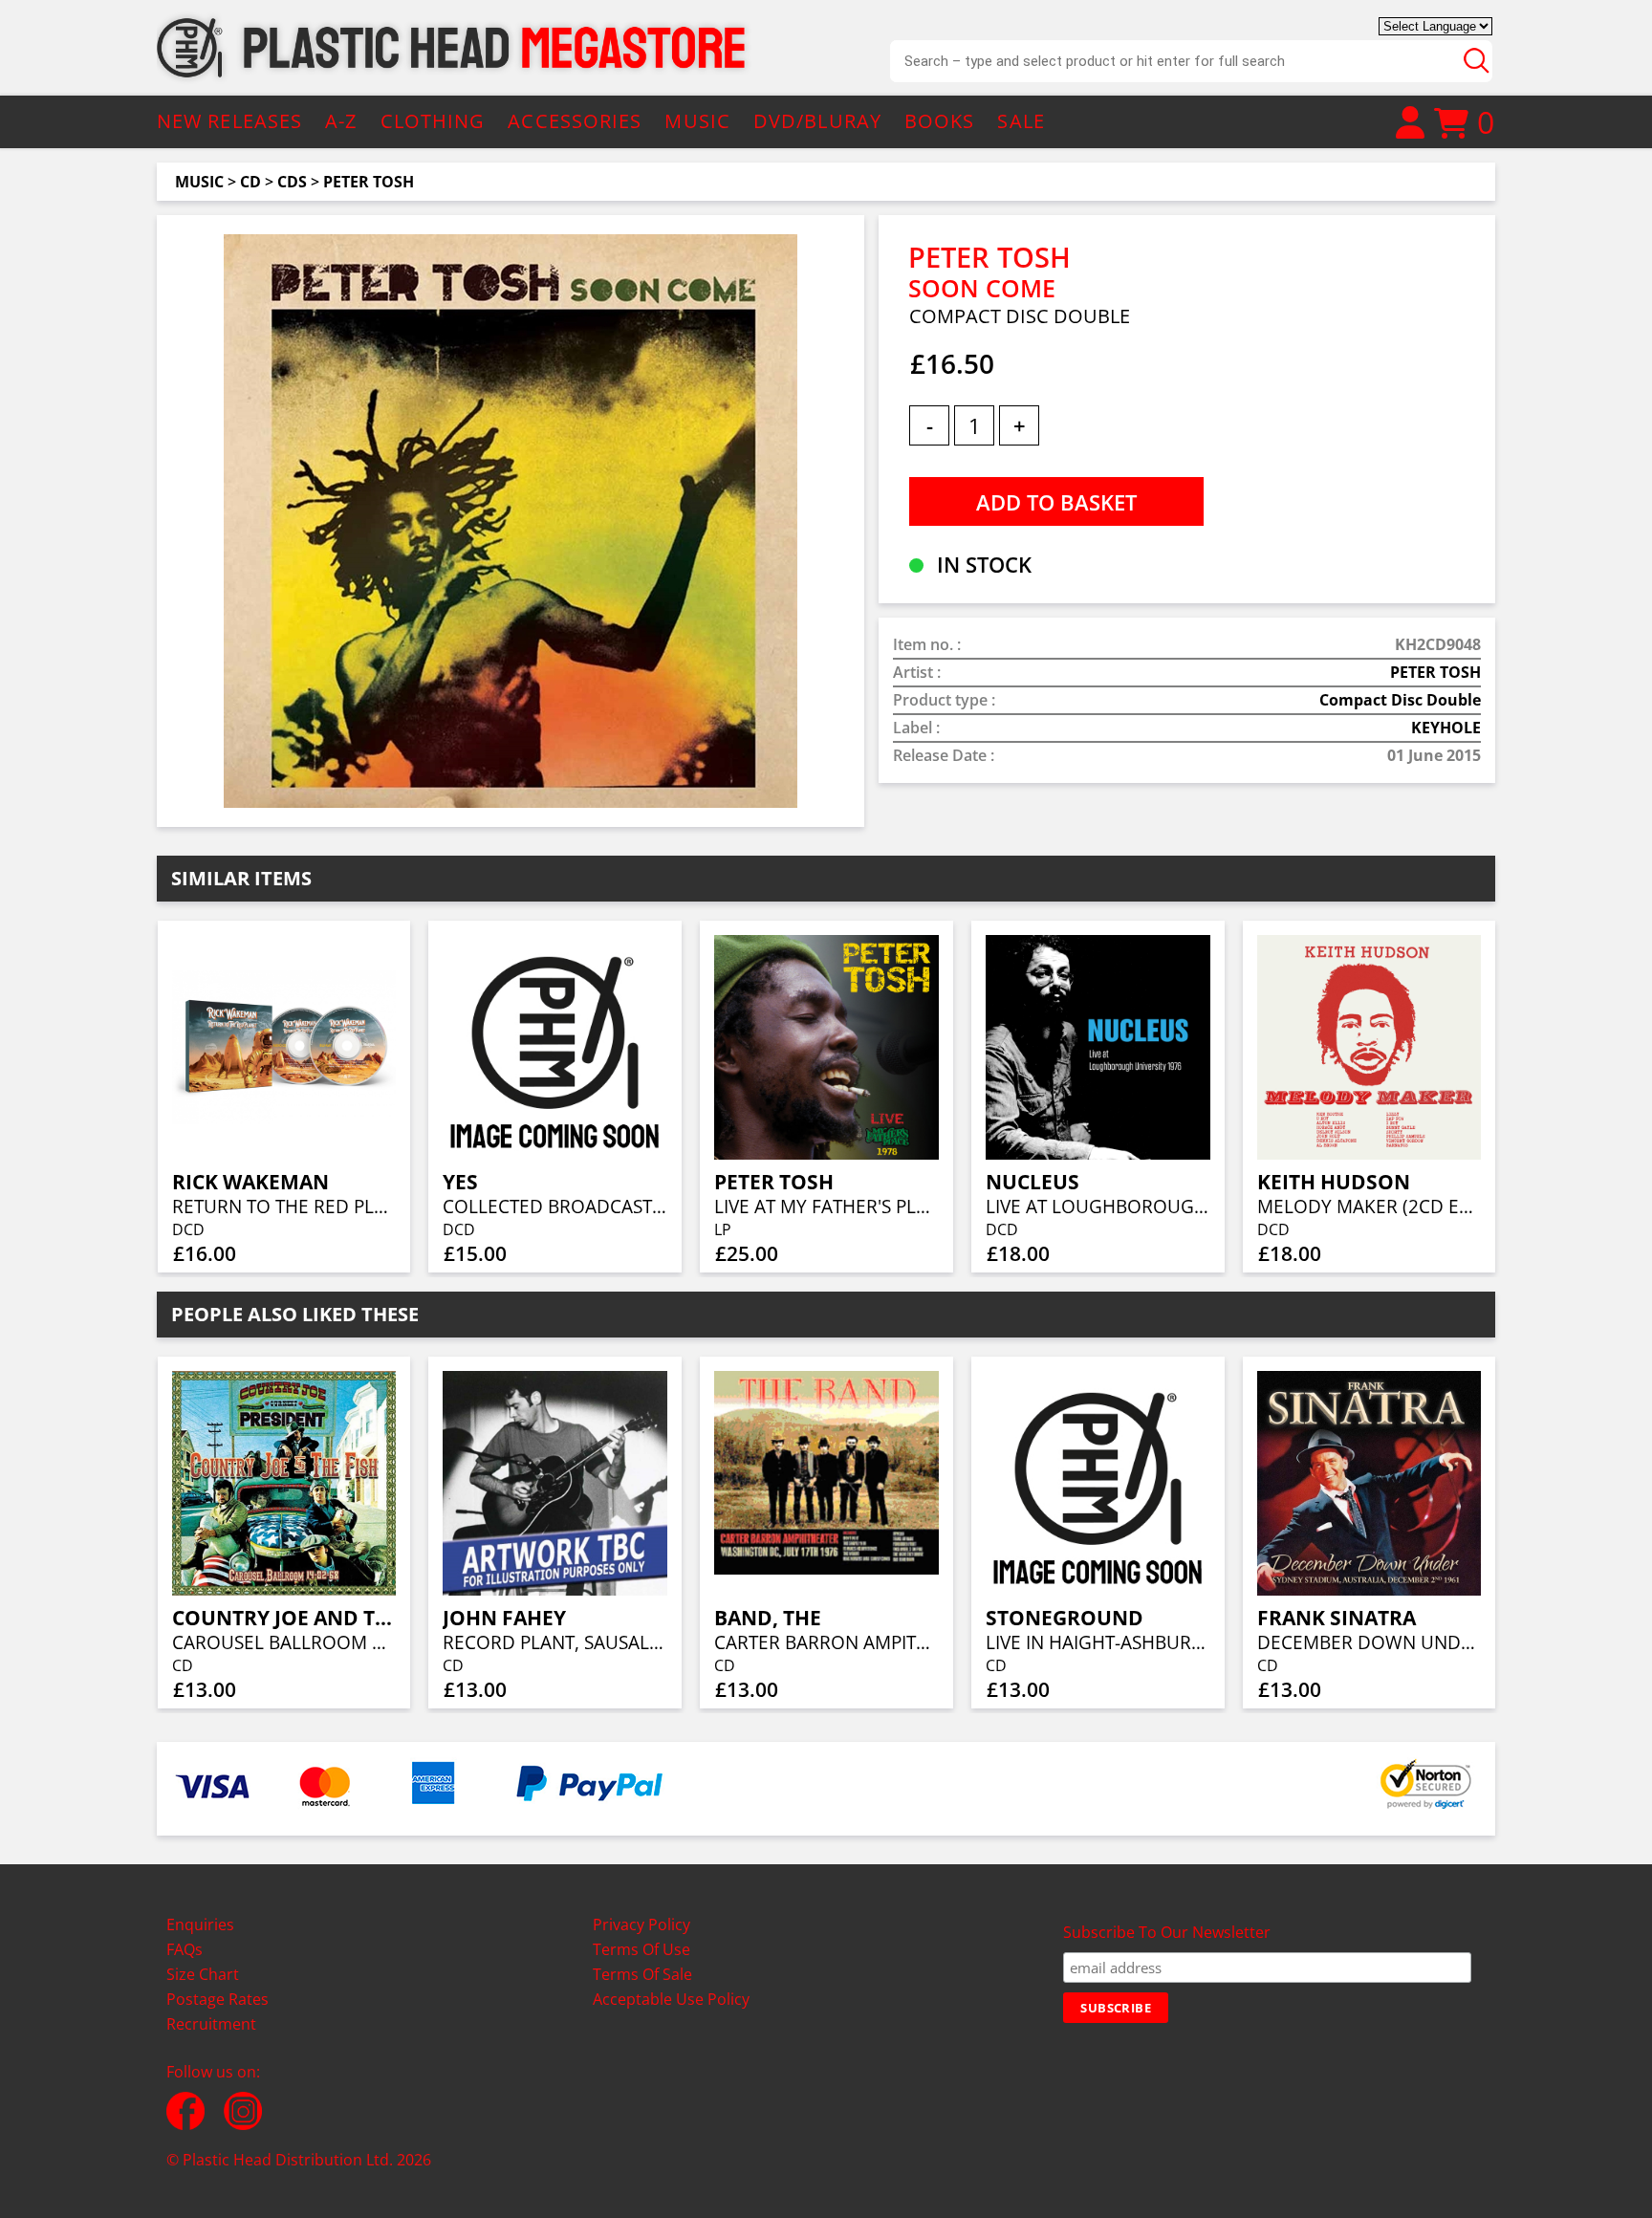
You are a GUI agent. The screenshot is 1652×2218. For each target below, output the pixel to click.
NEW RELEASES (229, 121)
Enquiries (200, 1924)
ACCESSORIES (575, 121)
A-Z (341, 121)
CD (250, 182)
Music (199, 182)
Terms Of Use (641, 1949)
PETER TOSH (369, 182)
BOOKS (940, 121)
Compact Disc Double (1400, 700)
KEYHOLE (1446, 728)
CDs (292, 182)
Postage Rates (217, 1999)
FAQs (185, 1949)
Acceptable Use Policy (671, 1999)
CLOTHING (433, 121)
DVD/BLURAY (817, 121)
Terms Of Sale (642, 1974)
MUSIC (697, 121)
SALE (1021, 121)
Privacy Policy (641, 1924)
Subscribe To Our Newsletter (1167, 1932)
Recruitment (211, 2024)
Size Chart (203, 1974)
